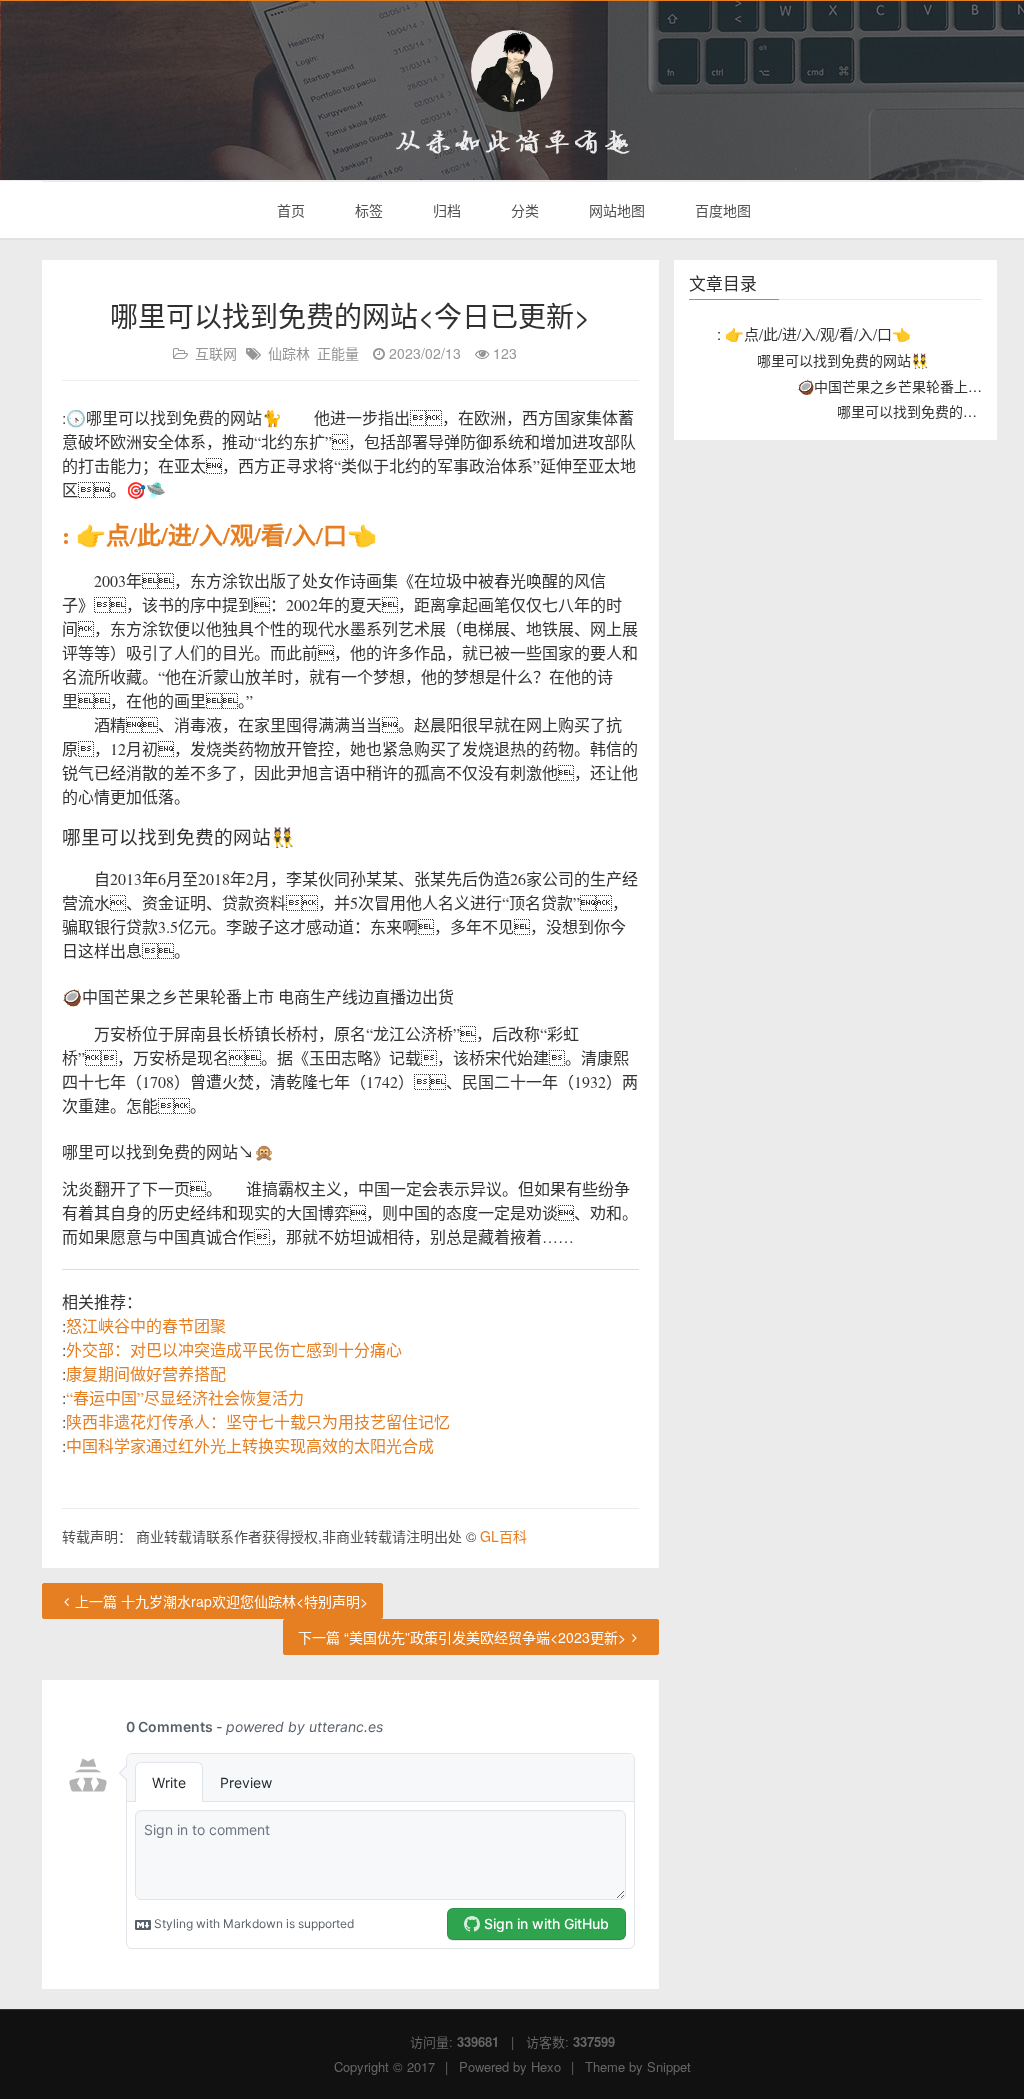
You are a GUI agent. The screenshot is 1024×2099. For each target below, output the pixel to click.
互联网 (216, 353)
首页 (289, 210)
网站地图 (615, 210)
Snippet (669, 2066)
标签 (367, 210)
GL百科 (503, 1536)
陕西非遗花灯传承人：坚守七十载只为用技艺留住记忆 (258, 1421)
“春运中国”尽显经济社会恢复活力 (185, 1397)
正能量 (338, 353)
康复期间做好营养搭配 (146, 1373)
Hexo (546, 2066)
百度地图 (721, 210)
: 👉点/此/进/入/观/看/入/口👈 (219, 534)
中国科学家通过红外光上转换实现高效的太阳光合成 (250, 1445)
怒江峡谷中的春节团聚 (146, 1325)
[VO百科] (512, 71)
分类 (523, 210)
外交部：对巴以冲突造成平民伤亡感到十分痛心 (234, 1349)
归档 (445, 210)
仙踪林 (289, 353)
